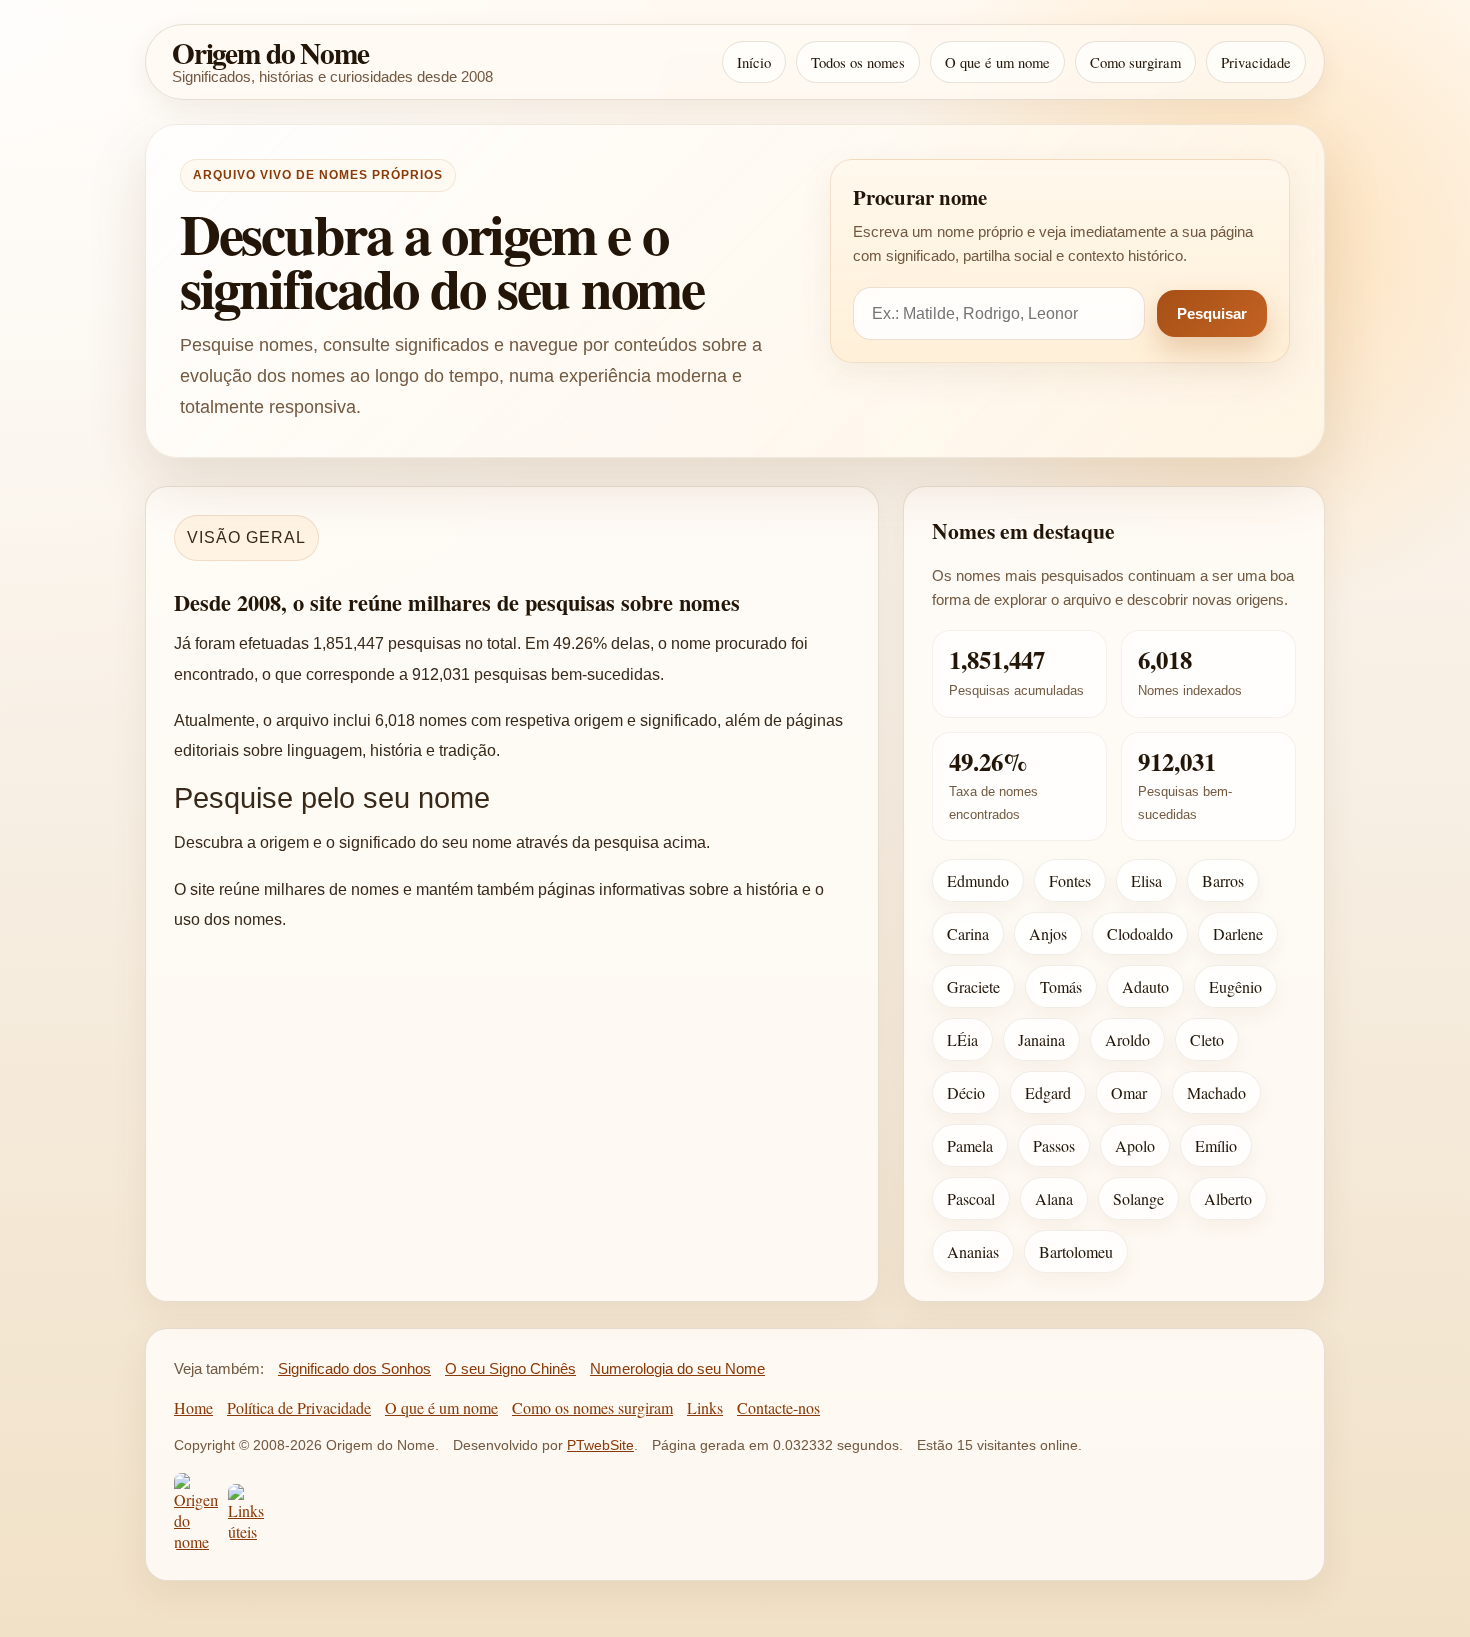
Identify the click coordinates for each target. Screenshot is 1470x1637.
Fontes (1070, 880)
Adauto (1145, 986)
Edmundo (978, 880)
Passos (1054, 1145)
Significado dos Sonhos (354, 1368)
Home (193, 1407)
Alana (1054, 1198)
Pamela (970, 1145)
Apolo (1135, 1145)
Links (705, 1407)
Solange (1138, 1198)
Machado (1216, 1092)
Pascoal (971, 1198)
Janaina (1041, 1039)
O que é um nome (997, 62)
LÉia (962, 1039)
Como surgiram (1135, 62)
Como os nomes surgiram (592, 1407)
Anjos (1048, 933)
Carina (968, 933)
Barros (1223, 880)
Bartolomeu (1076, 1251)
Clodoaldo (1140, 933)
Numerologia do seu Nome (677, 1368)
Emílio (1216, 1145)
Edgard (1048, 1092)
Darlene (1238, 933)
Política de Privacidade (299, 1407)
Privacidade (1256, 62)
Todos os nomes (858, 62)
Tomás (1061, 986)
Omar (1129, 1092)
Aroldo (1127, 1039)
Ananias (973, 1251)
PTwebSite (600, 1445)
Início (754, 62)
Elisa (1146, 880)
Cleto (1207, 1039)
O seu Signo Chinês (510, 1368)
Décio (966, 1092)
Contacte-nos (778, 1407)
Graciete (973, 986)
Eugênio (1235, 986)
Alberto (1228, 1198)
